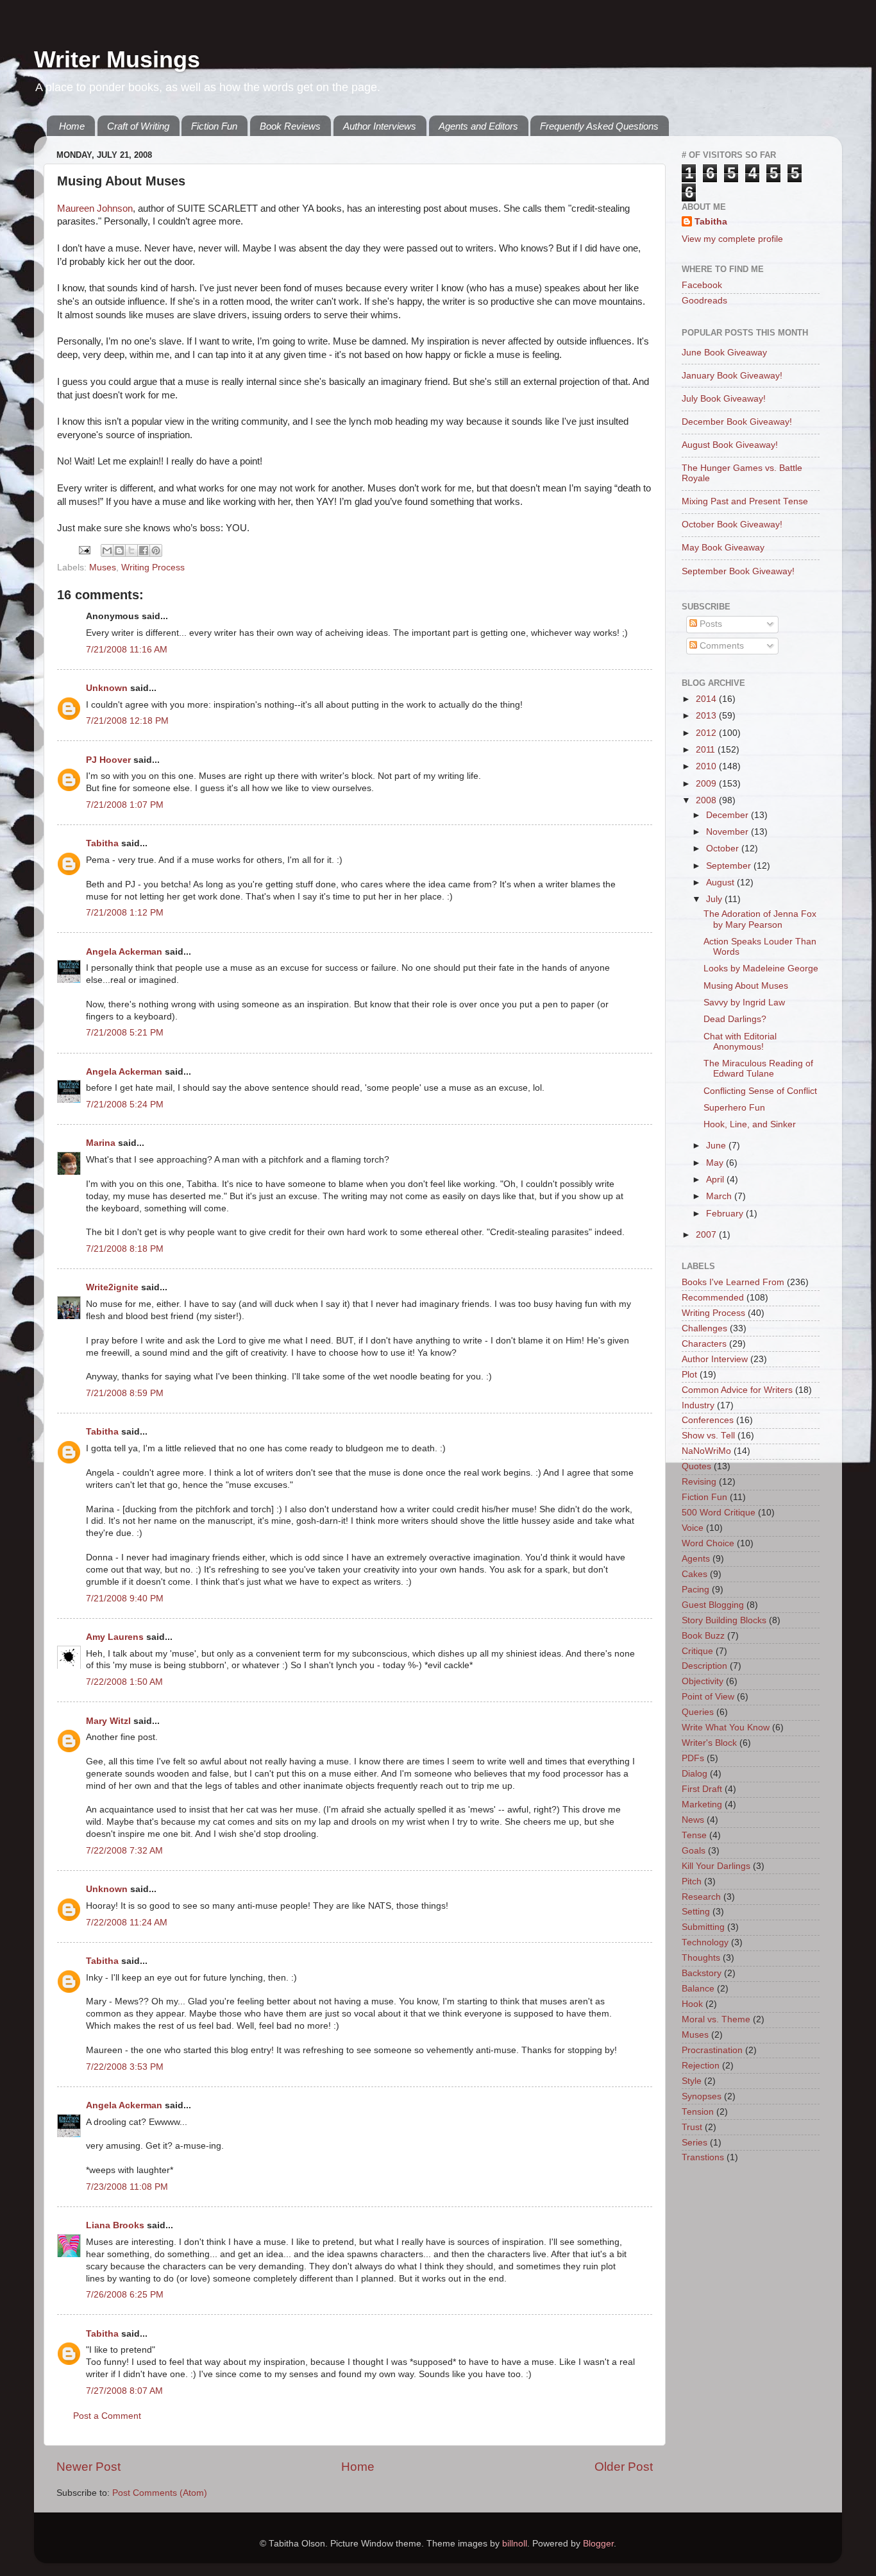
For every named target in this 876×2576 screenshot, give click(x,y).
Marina (101, 1143)
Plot (689, 1375)
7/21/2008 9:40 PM (125, 1599)
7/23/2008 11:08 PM (127, 2187)
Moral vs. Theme (716, 2019)
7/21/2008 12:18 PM (127, 721)
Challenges (704, 1328)
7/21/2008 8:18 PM (125, 1249)
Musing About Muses (746, 986)
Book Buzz (703, 1636)
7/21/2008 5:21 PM (125, 1033)
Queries (698, 1712)
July (715, 899)
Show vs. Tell (708, 1436)
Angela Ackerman (124, 952)
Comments (720, 646)
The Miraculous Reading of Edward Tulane (758, 1069)
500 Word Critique (719, 1513)
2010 (707, 766)
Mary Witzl (108, 1721)
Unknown (107, 688)
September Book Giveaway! (738, 571)
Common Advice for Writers (737, 1390)
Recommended (713, 1298)
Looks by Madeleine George (761, 968)
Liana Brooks (115, 2225)
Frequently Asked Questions (599, 126)
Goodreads (704, 301)
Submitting (703, 1927)
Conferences (708, 1420)
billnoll (515, 2544)
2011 (707, 750)
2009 (707, 784)
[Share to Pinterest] (156, 550)
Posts (710, 624)
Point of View (708, 1697)
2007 (707, 1235)
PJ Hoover (108, 760)
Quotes (696, 1466)
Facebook (702, 285)
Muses (103, 567)
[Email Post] (84, 550)
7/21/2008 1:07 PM (125, 805)
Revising (699, 1482)
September (730, 866)
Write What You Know (726, 1727)
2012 (707, 733)
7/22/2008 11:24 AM (127, 1923)
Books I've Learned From (733, 1282)
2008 (707, 800)
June (717, 1146)
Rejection (701, 2066)
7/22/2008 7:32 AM (124, 1851)
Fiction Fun (214, 126)
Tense (694, 1835)
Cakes (695, 1574)
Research (701, 1897)
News (693, 1820)
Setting (696, 1912)
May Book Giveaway (723, 548)
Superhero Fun (734, 1108)
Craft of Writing (138, 126)
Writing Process (153, 567)
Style (692, 2081)
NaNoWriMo (706, 1451)
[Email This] (107, 550)
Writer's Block (709, 1743)
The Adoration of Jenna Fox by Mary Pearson (760, 919)
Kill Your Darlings (716, 1866)
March (720, 1196)
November (729, 832)
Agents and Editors (478, 126)
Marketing (702, 1804)
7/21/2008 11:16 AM (127, 650)
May (716, 1163)
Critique (697, 1651)
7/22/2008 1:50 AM (124, 1682)
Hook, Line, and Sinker (750, 1124)
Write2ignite (112, 1287)
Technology (705, 1942)
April (716, 1180)
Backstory (702, 1973)
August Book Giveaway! (730, 445)
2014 (707, 699)
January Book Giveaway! (732, 376)
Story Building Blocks (724, 1620)
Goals (694, 1851)
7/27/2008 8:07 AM (124, 2391)
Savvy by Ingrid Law (744, 1002)
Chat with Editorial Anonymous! (740, 1042)
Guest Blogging (713, 1605)
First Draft (702, 1789)
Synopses (702, 2096)
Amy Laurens (115, 1637)
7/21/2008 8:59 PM (125, 1393)
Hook (692, 2004)
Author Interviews (380, 126)
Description (704, 1666)
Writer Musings (117, 59)
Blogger (598, 2544)
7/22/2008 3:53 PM (125, 2067)
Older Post (624, 2467)
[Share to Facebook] (144, 550)
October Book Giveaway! (732, 525)
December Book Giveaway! (737, 422)
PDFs (693, 1758)
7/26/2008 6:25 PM (125, 2295)
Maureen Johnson (95, 209)
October (724, 849)
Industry (698, 1405)
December (729, 815)
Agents (696, 1559)
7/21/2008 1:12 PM (125, 913)
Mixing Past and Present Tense (745, 501)
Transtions (703, 2157)
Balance (698, 1989)
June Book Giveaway (724, 353)
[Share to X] (131, 550)
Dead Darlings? (735, 1019)
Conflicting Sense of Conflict (760, 1091)
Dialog (695, 1774)
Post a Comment (107, 2416)
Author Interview (715, 1359)
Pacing (695, 1590)
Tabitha (102, 843)
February (726, 1214)
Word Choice (708, 1543)
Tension (698, 2112)
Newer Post (88, 2467)
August (721, 883)
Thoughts (701, 1958)
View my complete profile (732, 239)
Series (695, 2143)
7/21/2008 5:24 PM (125, 1105)
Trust (692, 2127)
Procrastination (712, 2050)
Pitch (692, 1881)
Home (72, 126)
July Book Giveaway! (724, 399)
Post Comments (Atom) (160, 2493)
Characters (704, 1344)
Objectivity (703, 1681)
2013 (707, 716)
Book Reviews (290, 126)
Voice (693, 1528)
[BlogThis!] (119, 550)
